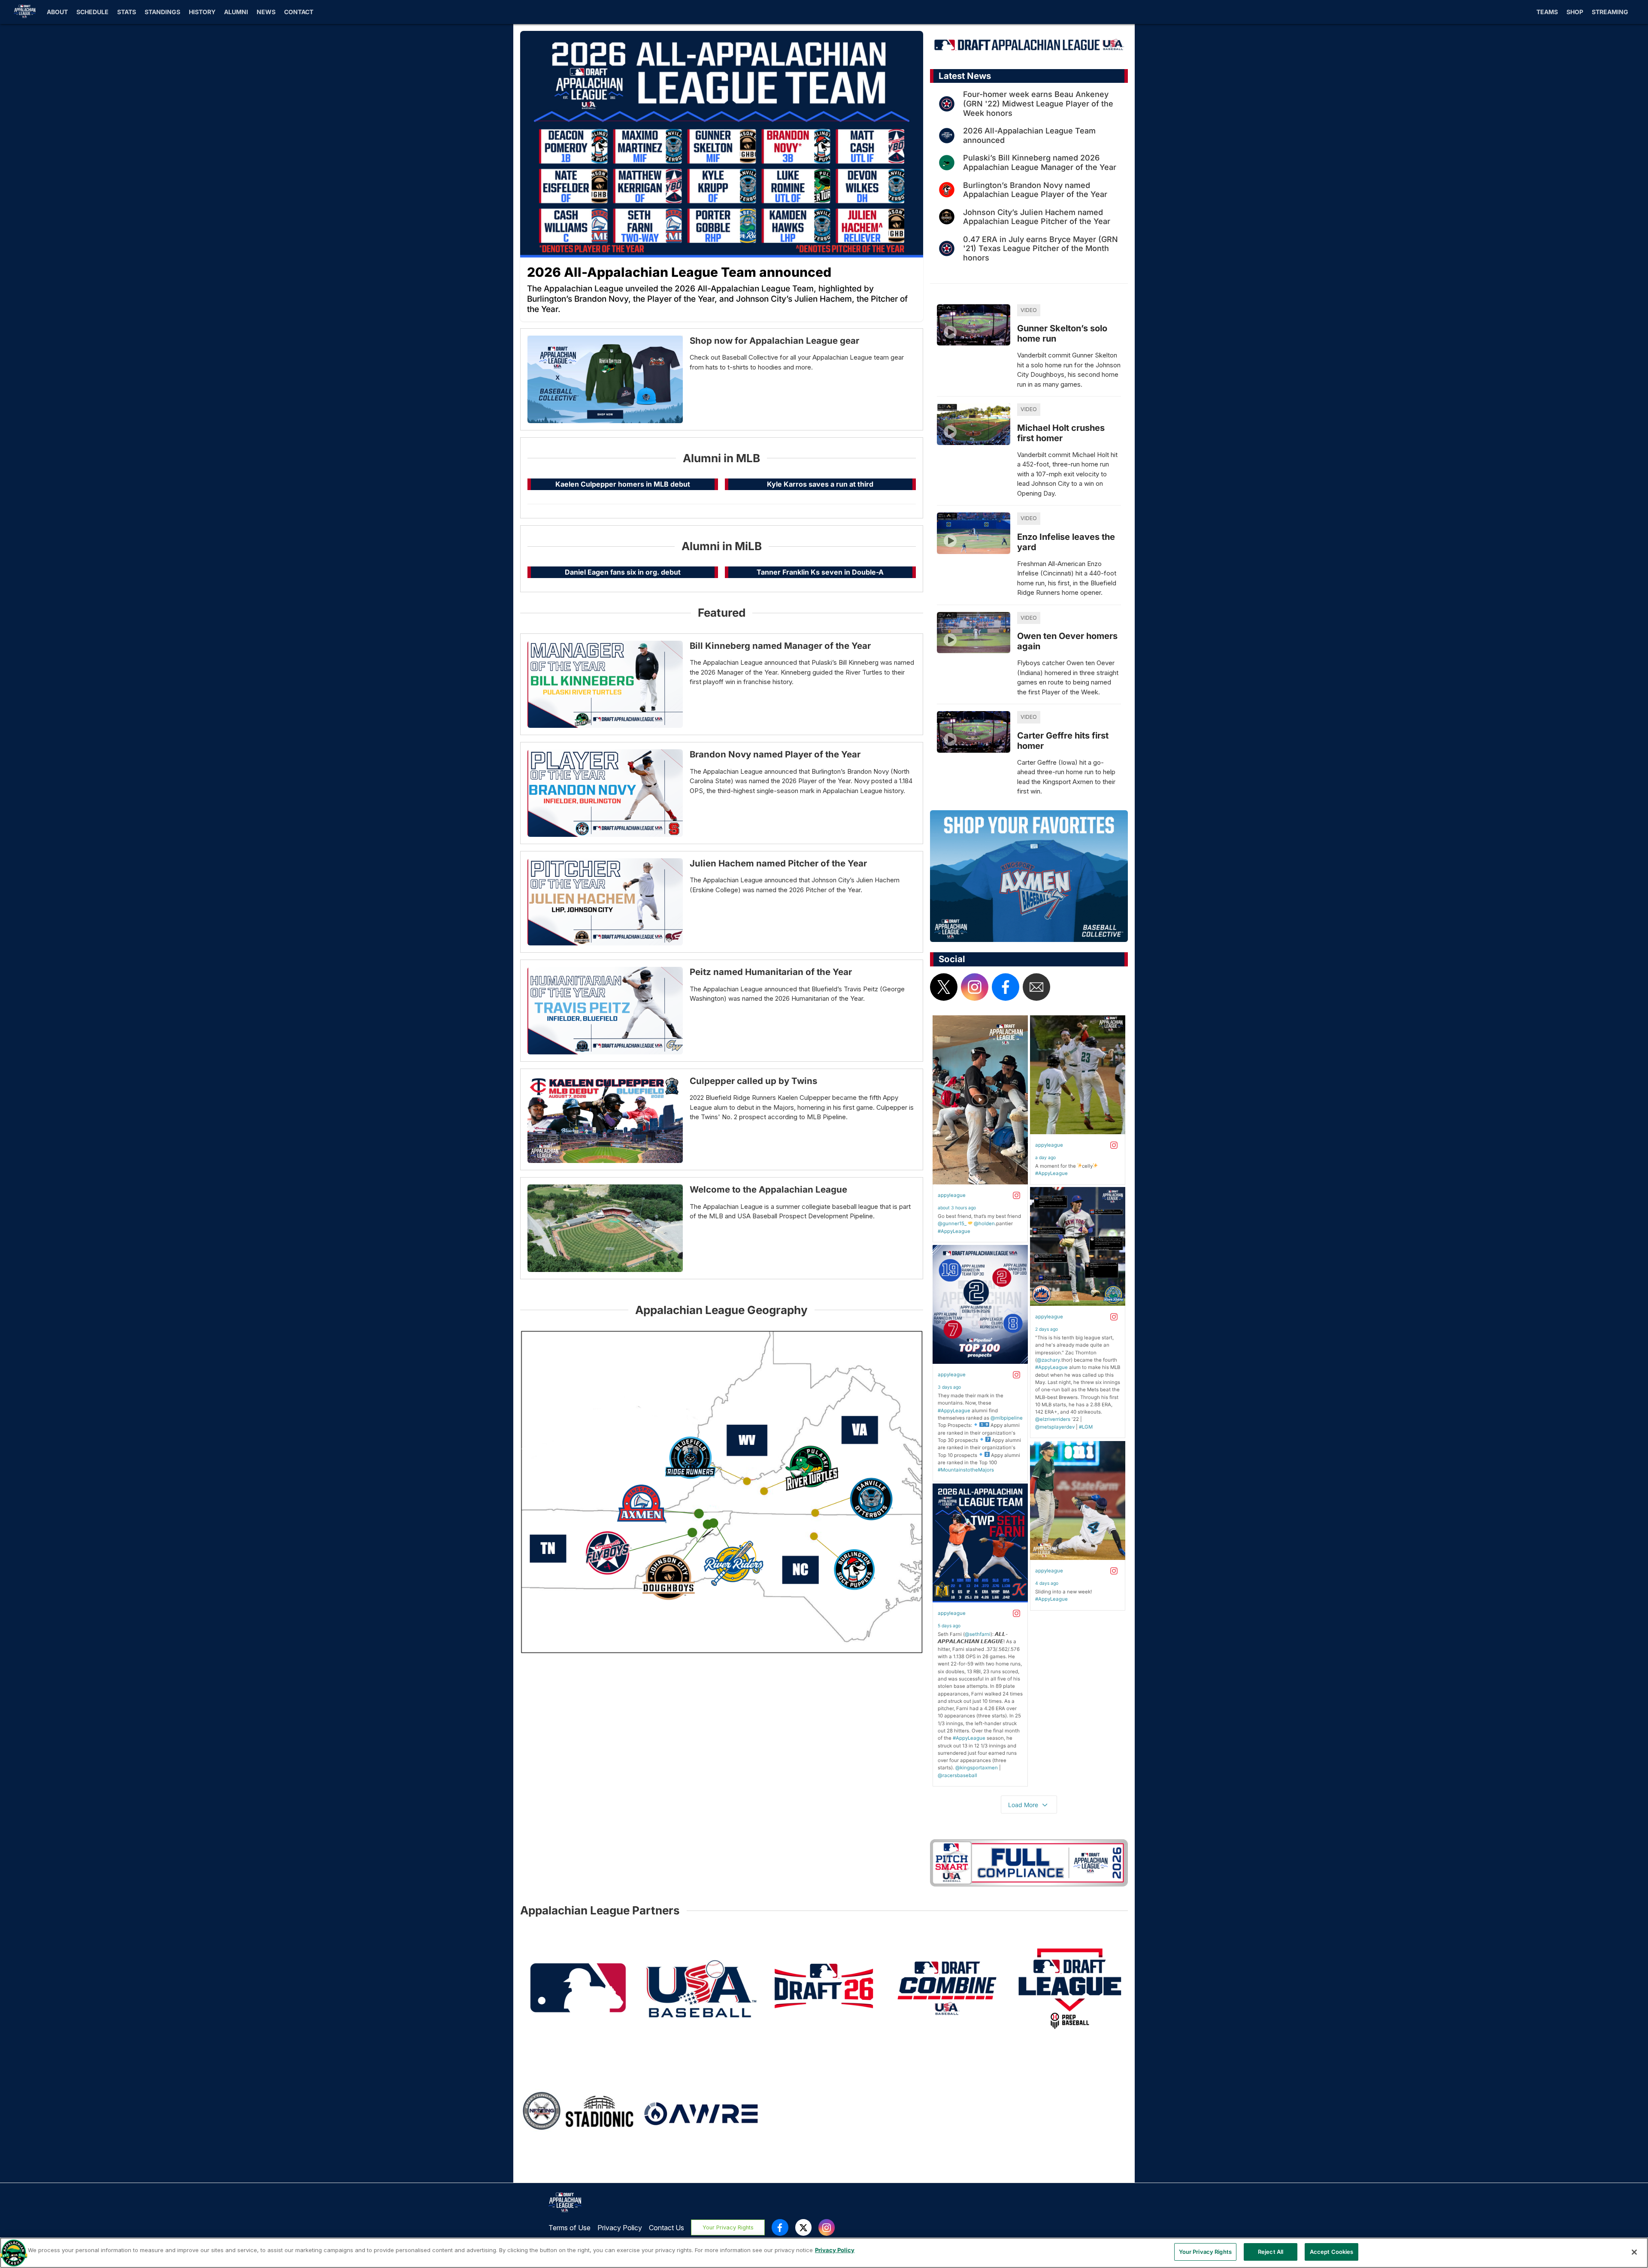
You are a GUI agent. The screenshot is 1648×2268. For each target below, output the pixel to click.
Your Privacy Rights (728, 2227)
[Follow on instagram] (975, 987)
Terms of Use (570, 2228)
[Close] (1634, 2252)
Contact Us (666, 2228)
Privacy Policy (620, 2228)
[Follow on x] (944, 987)
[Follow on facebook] (1006, 987)
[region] (824, 2253)
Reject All (1271, 2252)
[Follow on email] (1036, 987)
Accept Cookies (1332, 2252)
